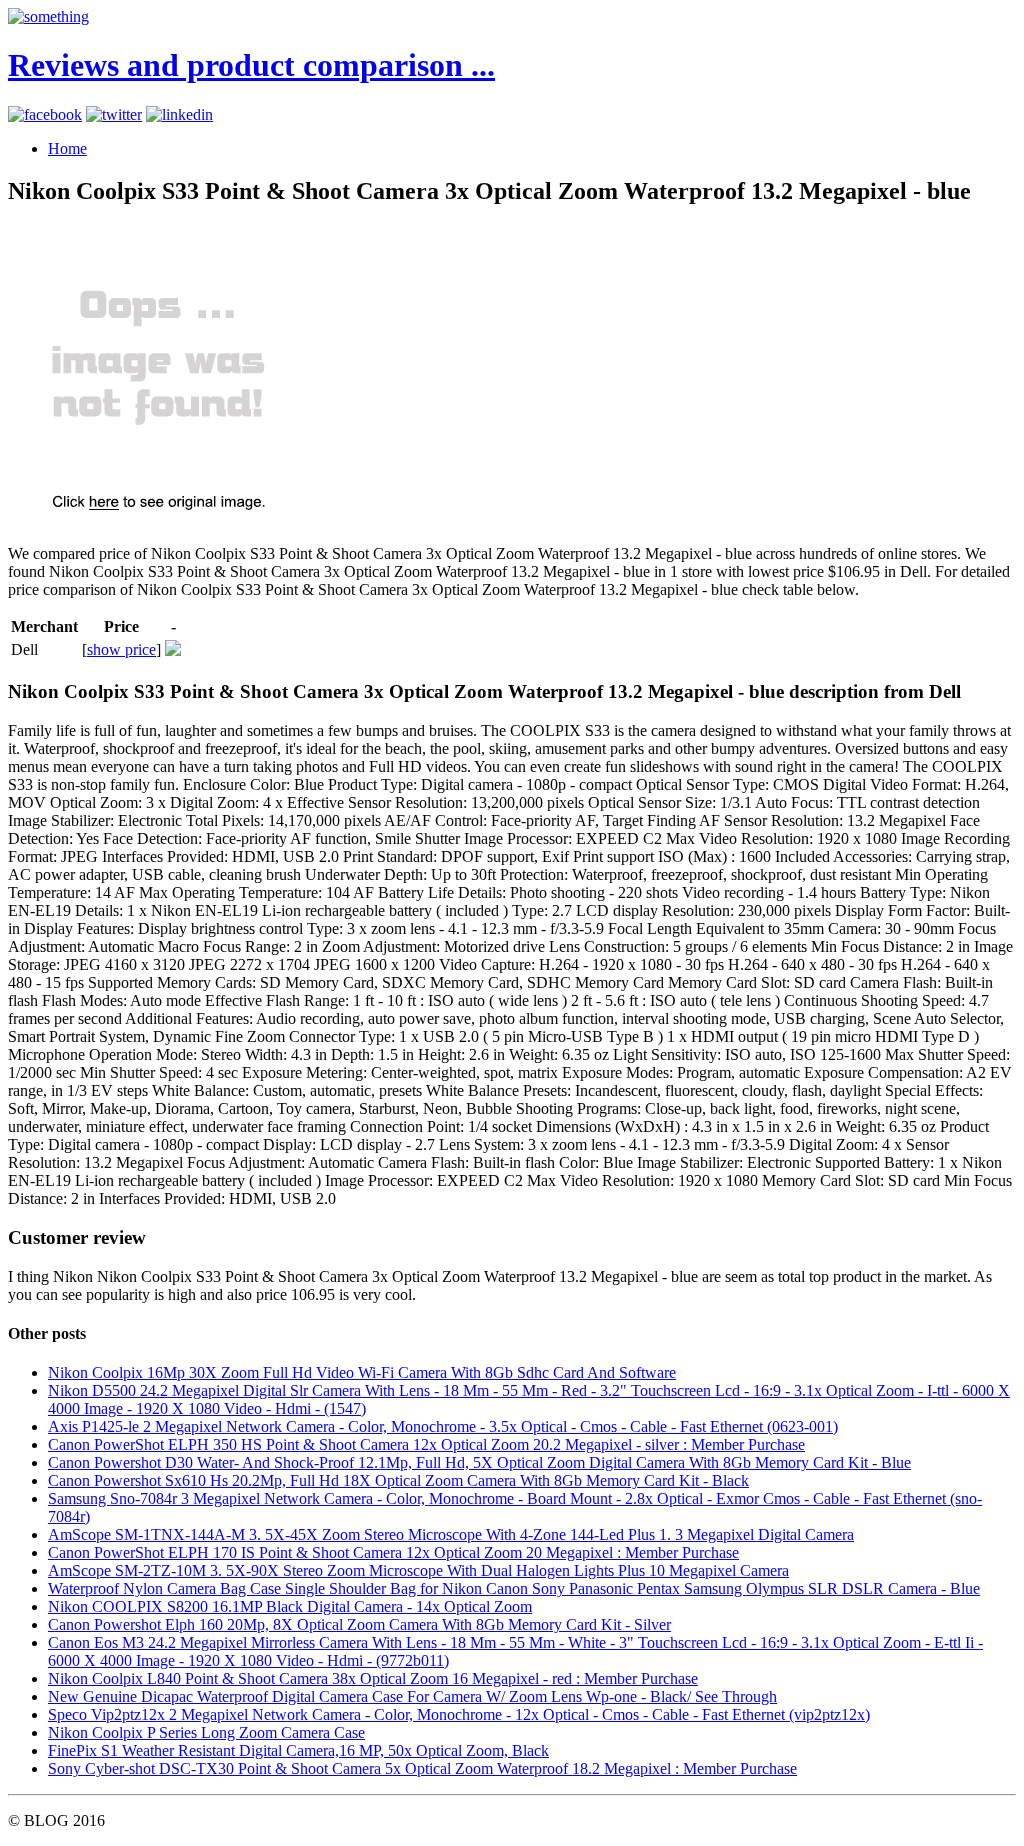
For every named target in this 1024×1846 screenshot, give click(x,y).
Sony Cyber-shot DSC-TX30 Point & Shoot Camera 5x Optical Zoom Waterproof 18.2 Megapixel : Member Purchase (422, 1768)
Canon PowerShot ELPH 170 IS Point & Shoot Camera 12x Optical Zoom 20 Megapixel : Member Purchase (393, 1552)
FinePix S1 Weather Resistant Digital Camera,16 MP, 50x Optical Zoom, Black (298, 1750)
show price (121, 649)
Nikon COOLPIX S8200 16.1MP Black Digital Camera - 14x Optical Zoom (290, 1606)
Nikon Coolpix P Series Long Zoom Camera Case (206, 1732)
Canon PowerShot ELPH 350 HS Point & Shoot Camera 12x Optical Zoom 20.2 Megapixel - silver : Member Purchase (426, 1444)
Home (67, 148)
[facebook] (45, 114)
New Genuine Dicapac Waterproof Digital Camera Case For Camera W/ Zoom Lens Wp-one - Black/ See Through (412, 1696)
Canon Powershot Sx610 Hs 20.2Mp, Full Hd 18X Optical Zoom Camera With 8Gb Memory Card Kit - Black (398, 1480)
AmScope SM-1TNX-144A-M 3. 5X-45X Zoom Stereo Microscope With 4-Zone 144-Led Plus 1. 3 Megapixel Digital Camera (451, 1534)
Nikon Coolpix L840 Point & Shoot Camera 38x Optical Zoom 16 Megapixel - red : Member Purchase (373, 1678)
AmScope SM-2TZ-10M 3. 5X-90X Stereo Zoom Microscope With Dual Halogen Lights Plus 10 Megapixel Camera (418, 1570)
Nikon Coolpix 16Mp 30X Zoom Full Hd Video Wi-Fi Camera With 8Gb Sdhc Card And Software (362, 1372)
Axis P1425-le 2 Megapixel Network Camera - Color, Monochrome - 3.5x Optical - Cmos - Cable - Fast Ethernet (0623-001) (443, 1426)
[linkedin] (179, 114)
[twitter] (114, 114)
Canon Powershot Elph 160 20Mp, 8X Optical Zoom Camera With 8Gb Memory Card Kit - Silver (359, 1624)
